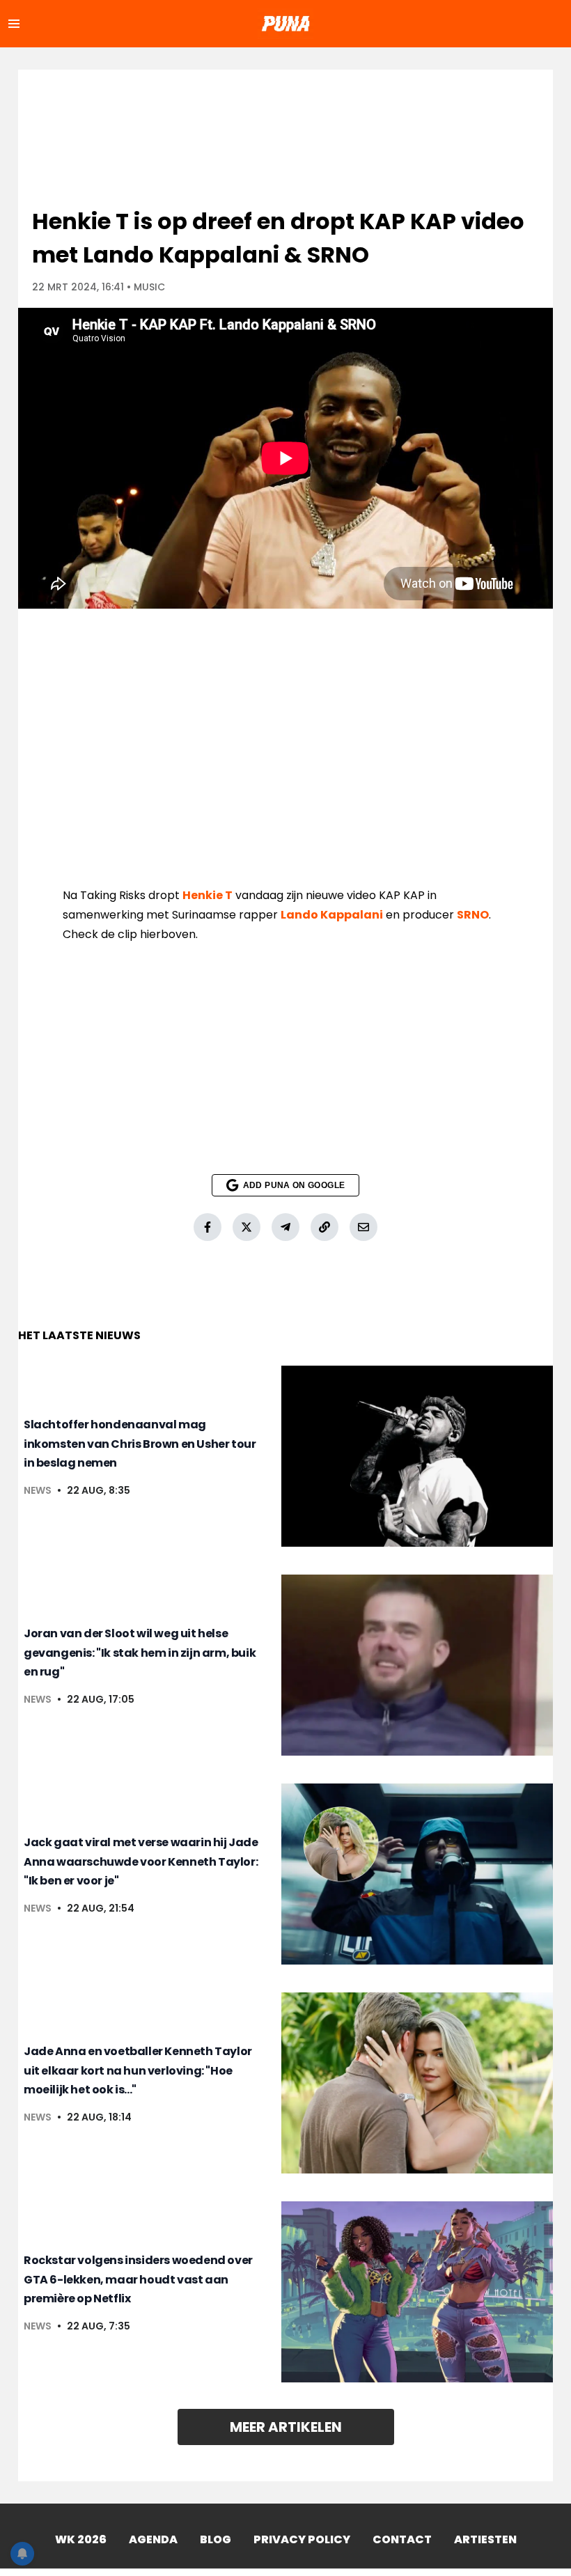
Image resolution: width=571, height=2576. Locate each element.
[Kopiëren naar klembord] (324, 1227)
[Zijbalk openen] (14, 24)
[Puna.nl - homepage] (285, 24)
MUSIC (149, 287)
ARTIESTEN (485, 2539)
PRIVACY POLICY (302, 2539)
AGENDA (153, 2539)
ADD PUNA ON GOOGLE (294, 1185)
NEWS (38, 1490)
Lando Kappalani (332, 915)
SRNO (473, 915)
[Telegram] (285, 1227)
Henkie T (208, 895)
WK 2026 (81, 2539)
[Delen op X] (247, 1227)
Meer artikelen (286, 2427)
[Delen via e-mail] (363, 1227)
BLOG (216, 2539)
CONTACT (402, 2539)
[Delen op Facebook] (208, 1227)
